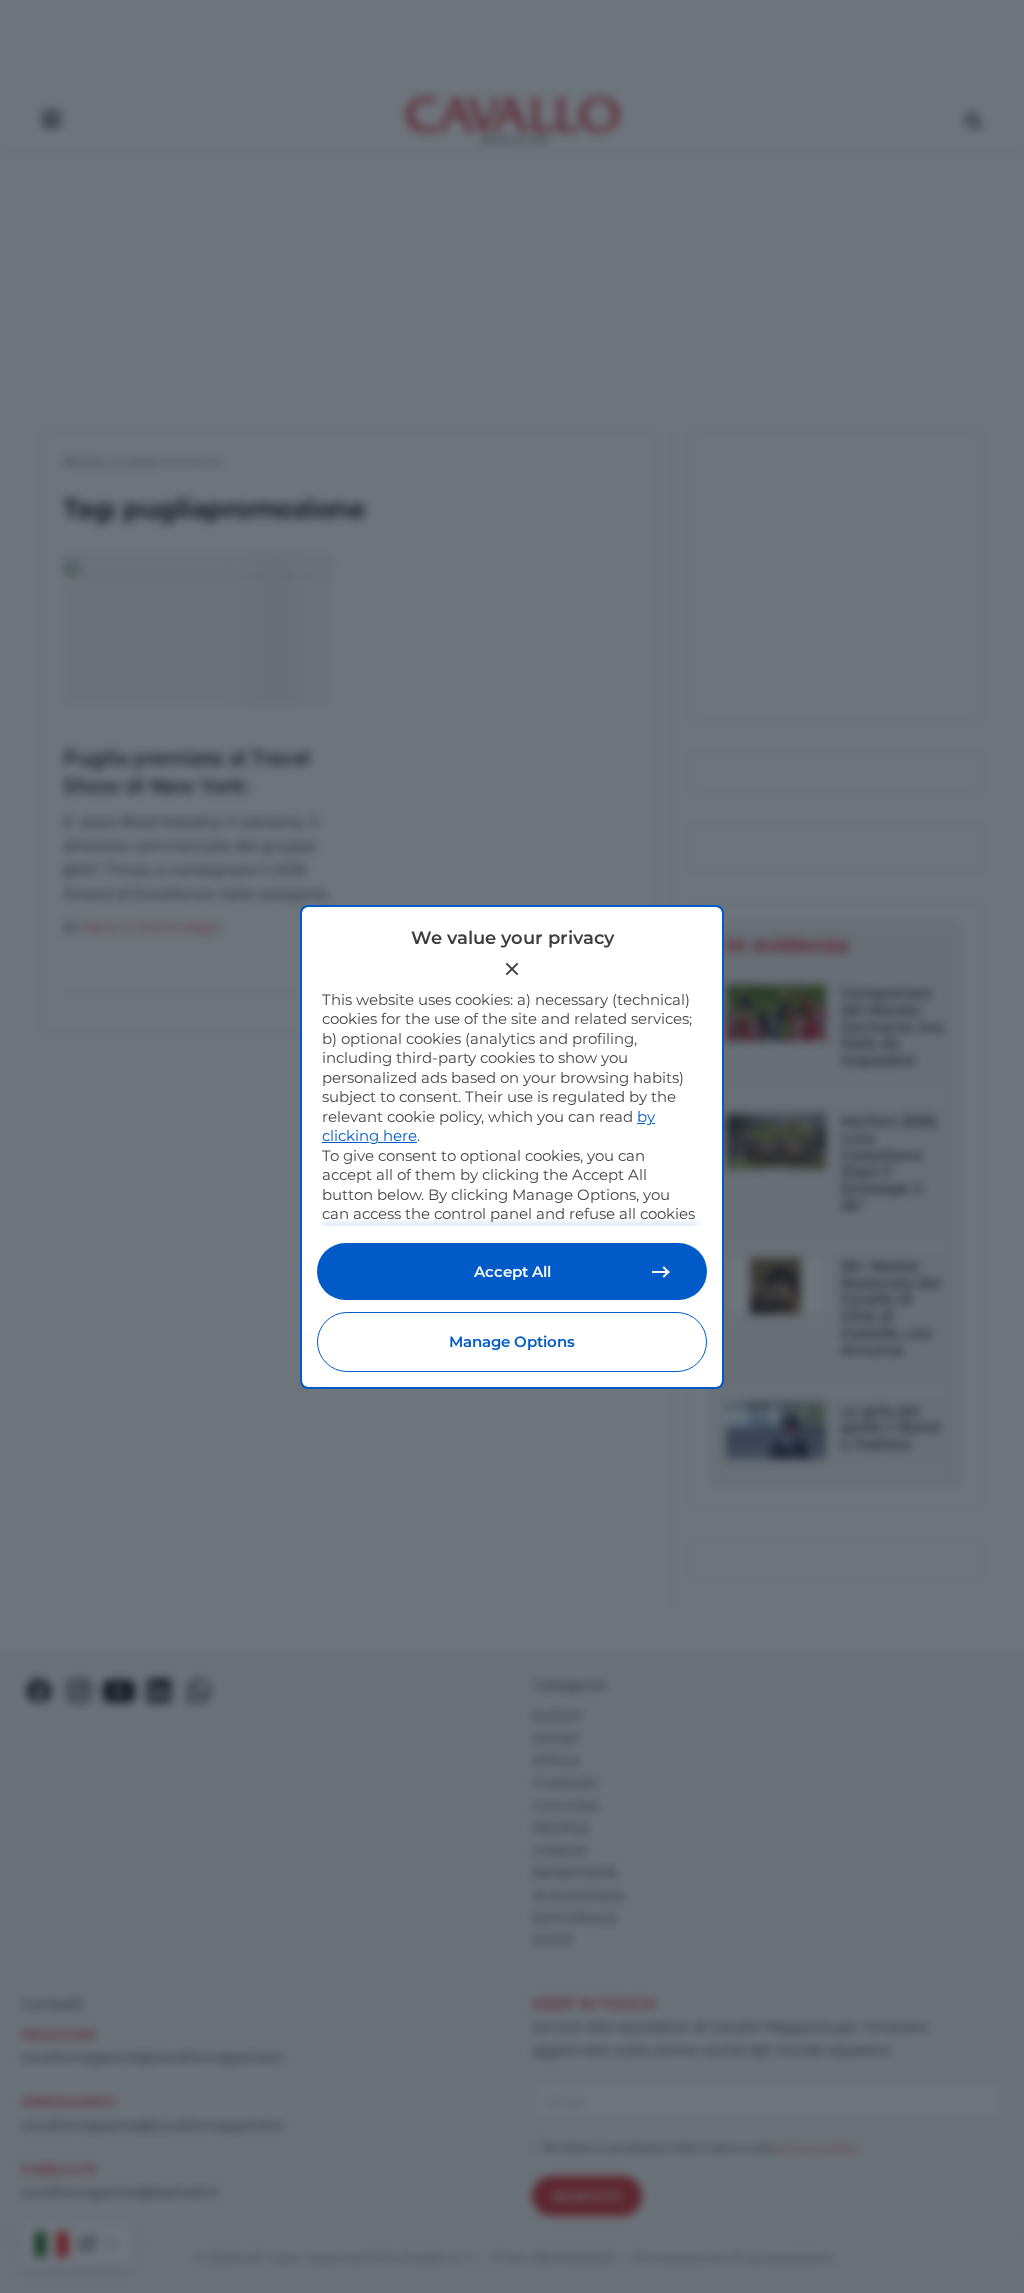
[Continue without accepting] (512, 969)
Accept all (512, 1271)
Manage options (512, 1341)
